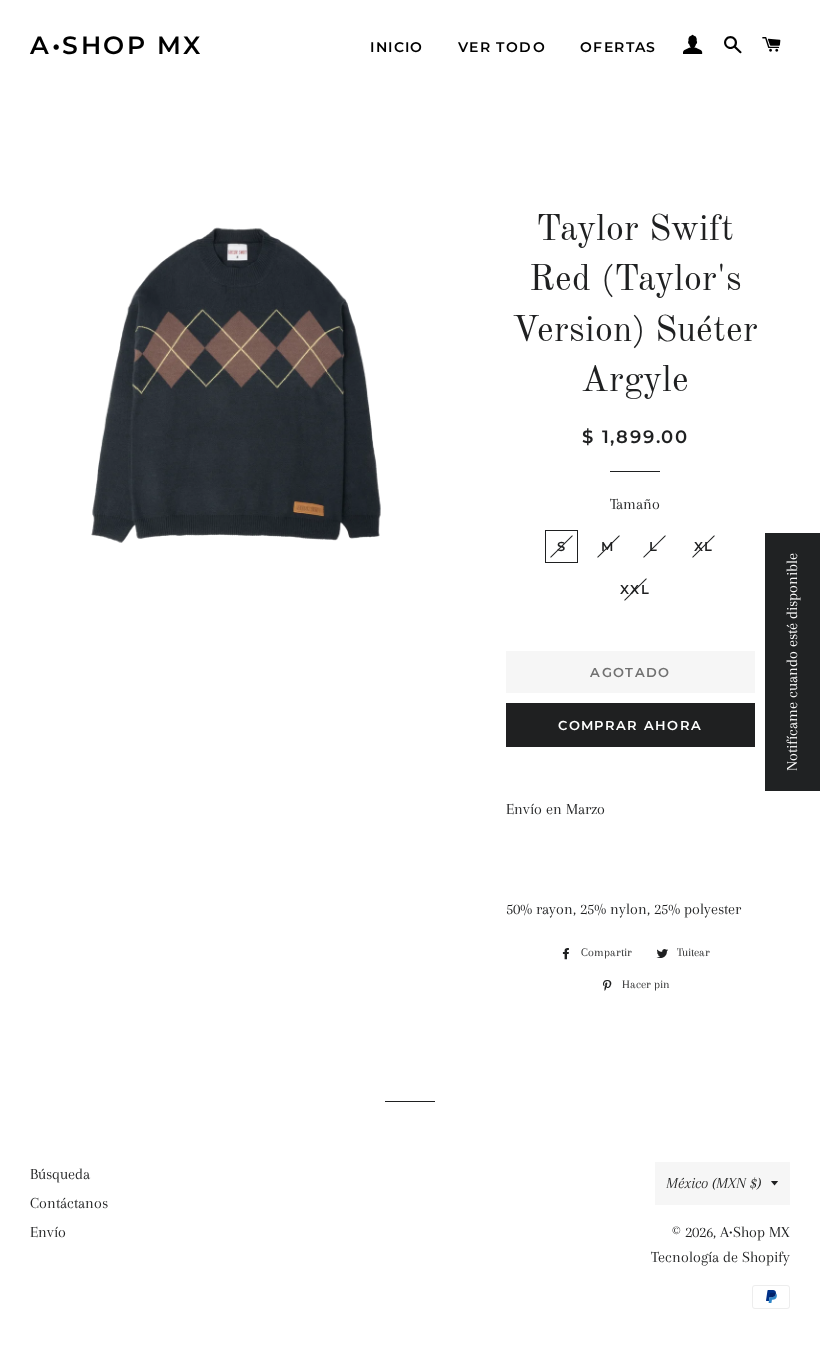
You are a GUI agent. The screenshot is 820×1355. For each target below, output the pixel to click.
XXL (635, 589)
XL (704, 546)
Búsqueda (60, 1174)
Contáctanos (69, 1203)
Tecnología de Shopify (720, 1257)
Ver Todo (502, 47)
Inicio (396, 47)
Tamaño (635, 504)
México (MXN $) (713, 1183)
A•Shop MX (116, 45)
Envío (48, 1232)
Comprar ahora (630, 725)
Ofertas (618, 47)
